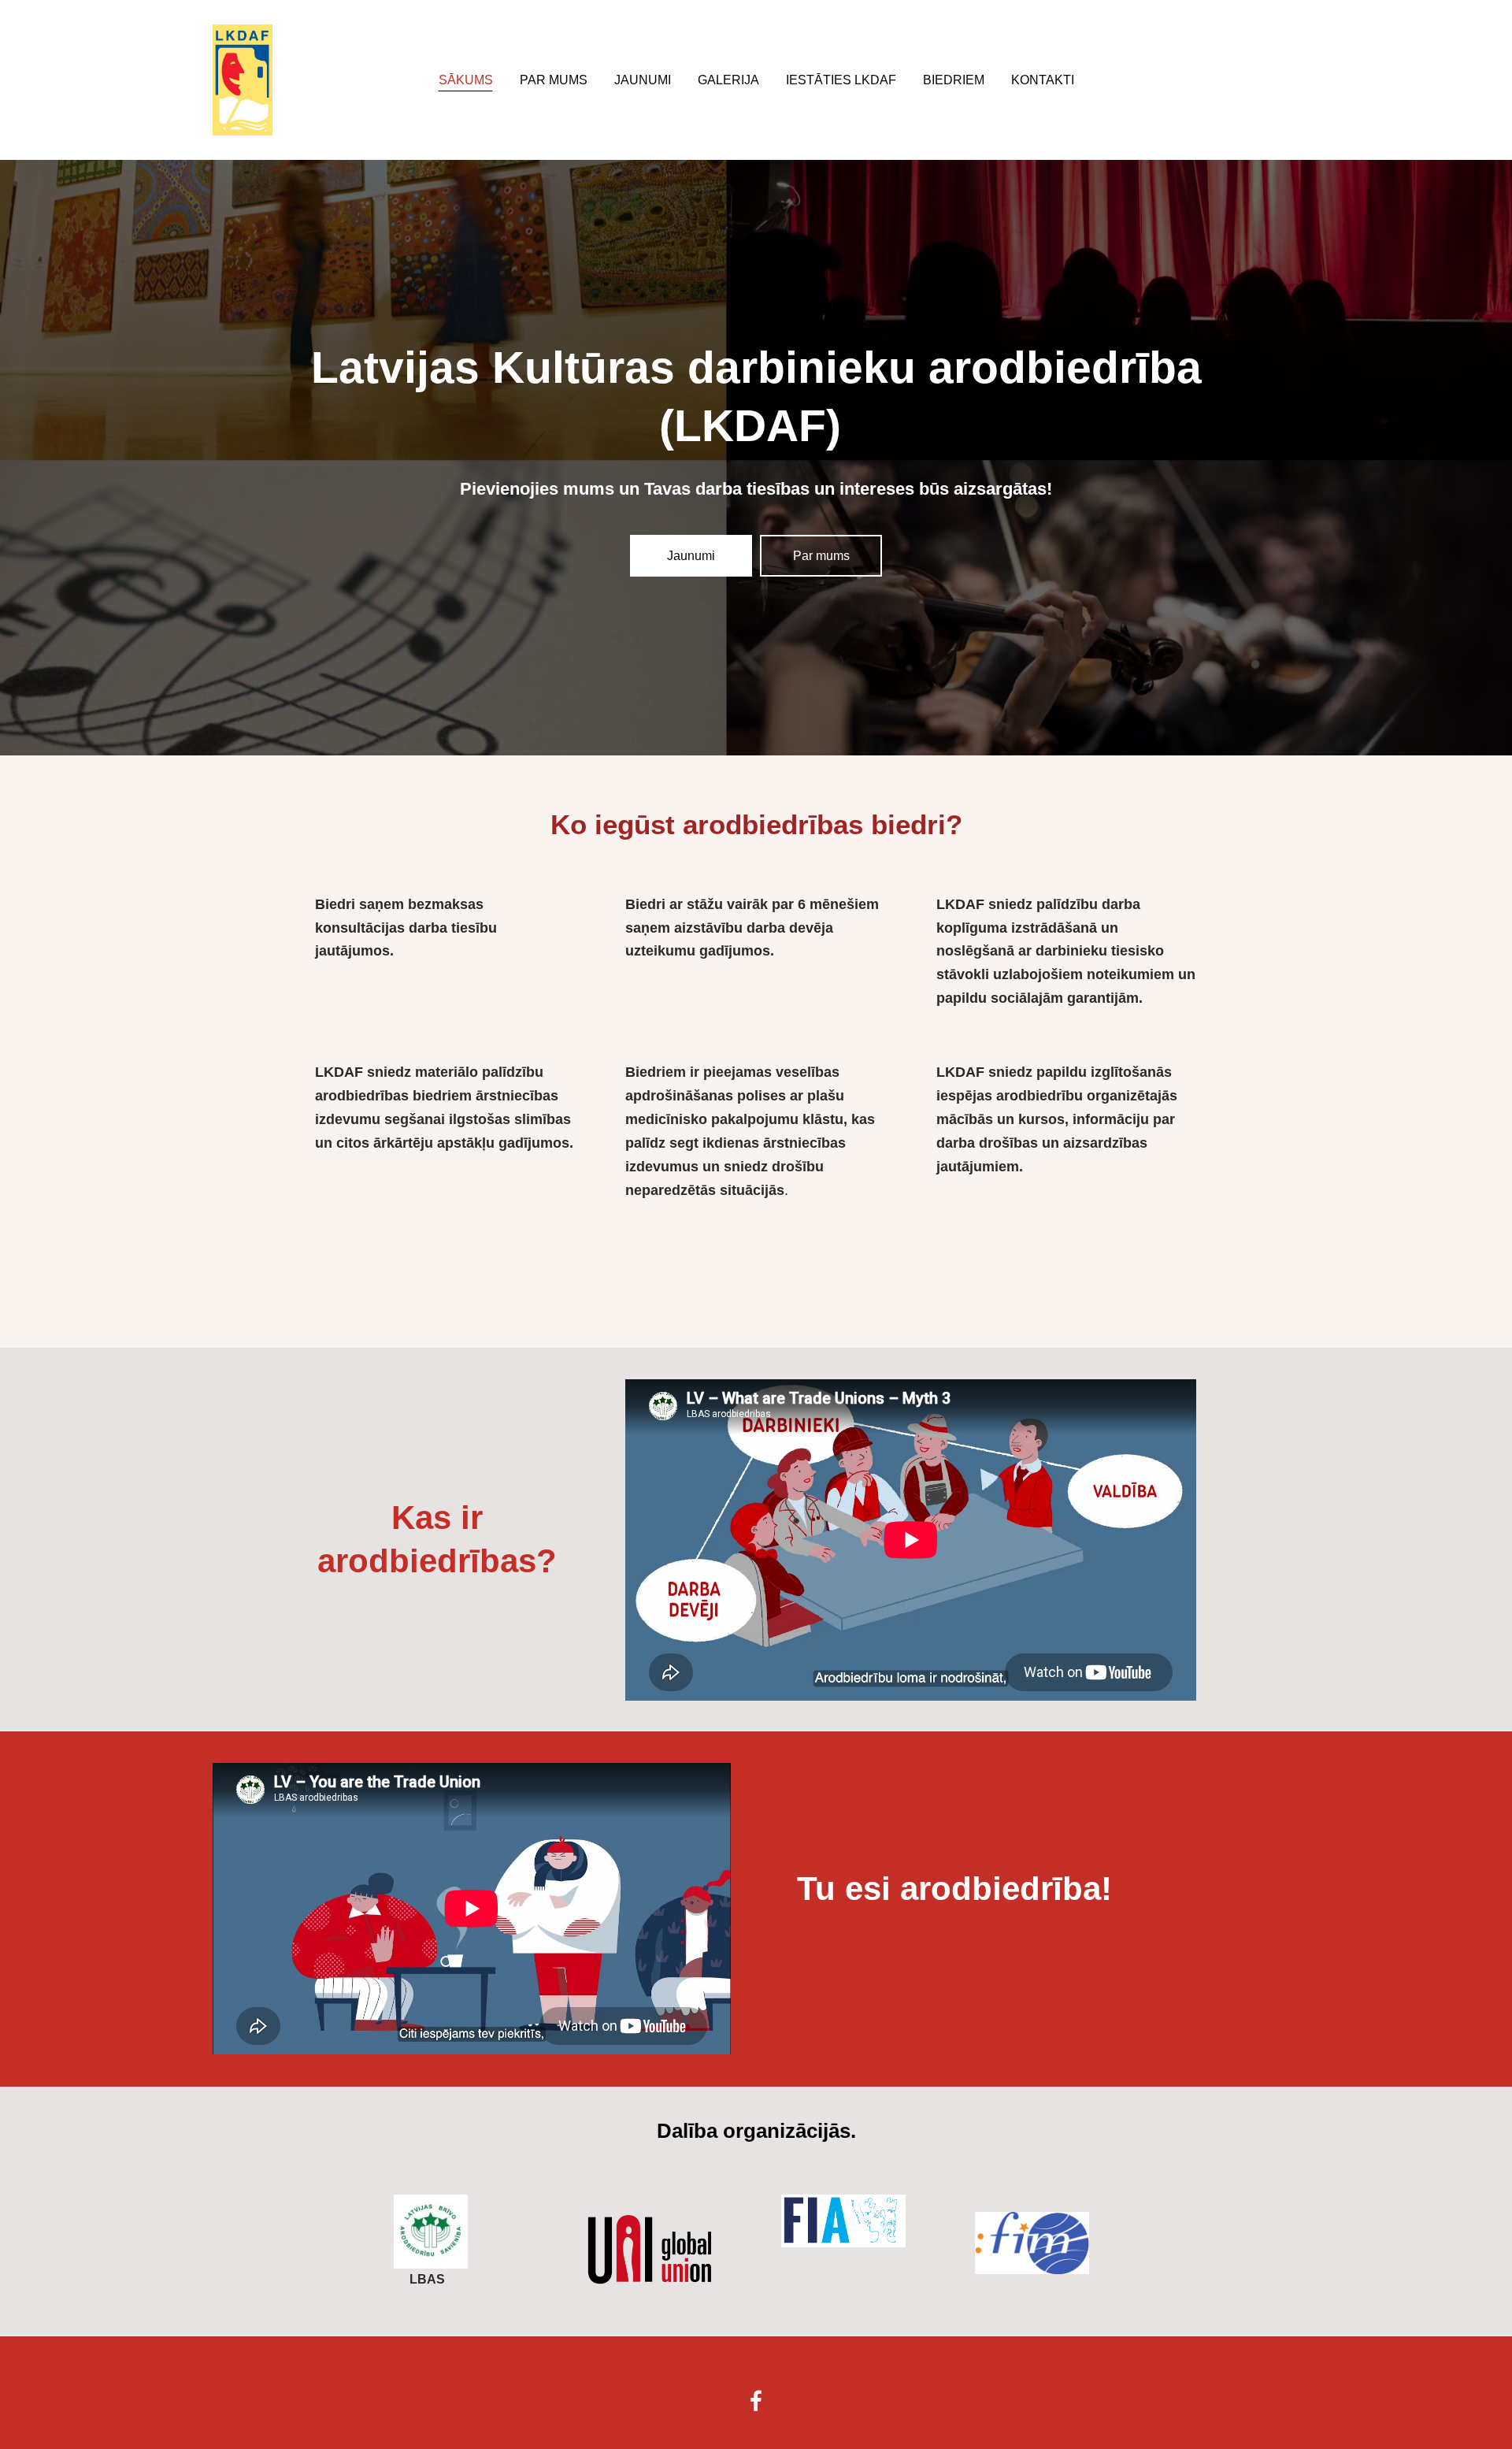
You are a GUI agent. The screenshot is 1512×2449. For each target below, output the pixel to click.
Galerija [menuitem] (728, 80)
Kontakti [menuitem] (1043, 80)
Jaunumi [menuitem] (643, 80)
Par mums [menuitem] (554, 80)
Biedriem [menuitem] (954, 80)
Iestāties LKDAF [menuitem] (841, 80)
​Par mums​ (821, 556)
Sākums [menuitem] (466, 80)
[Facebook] (756, 2401)
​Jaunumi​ (691, 556)
